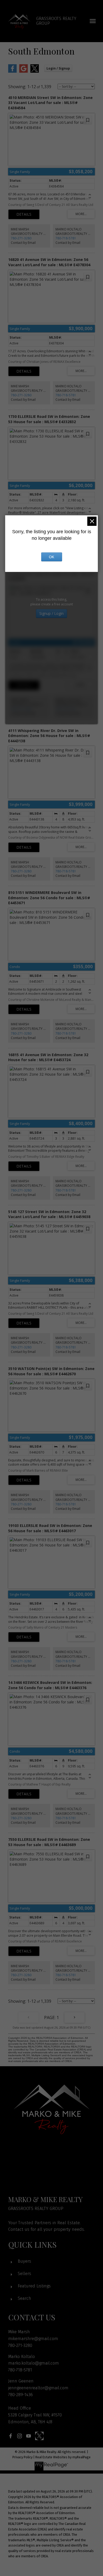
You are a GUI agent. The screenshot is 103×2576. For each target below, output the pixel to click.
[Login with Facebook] (12, 71)
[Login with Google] (24, 71)
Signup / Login (51, 613)
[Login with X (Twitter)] (35, 71)
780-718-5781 (66, 238)
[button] (11, 2436)
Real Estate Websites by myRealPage (63, 2457)
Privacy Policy (22, 2457)
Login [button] (58, 68)
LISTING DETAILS (24, 214)
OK (51, 557)
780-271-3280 (21, 238)
